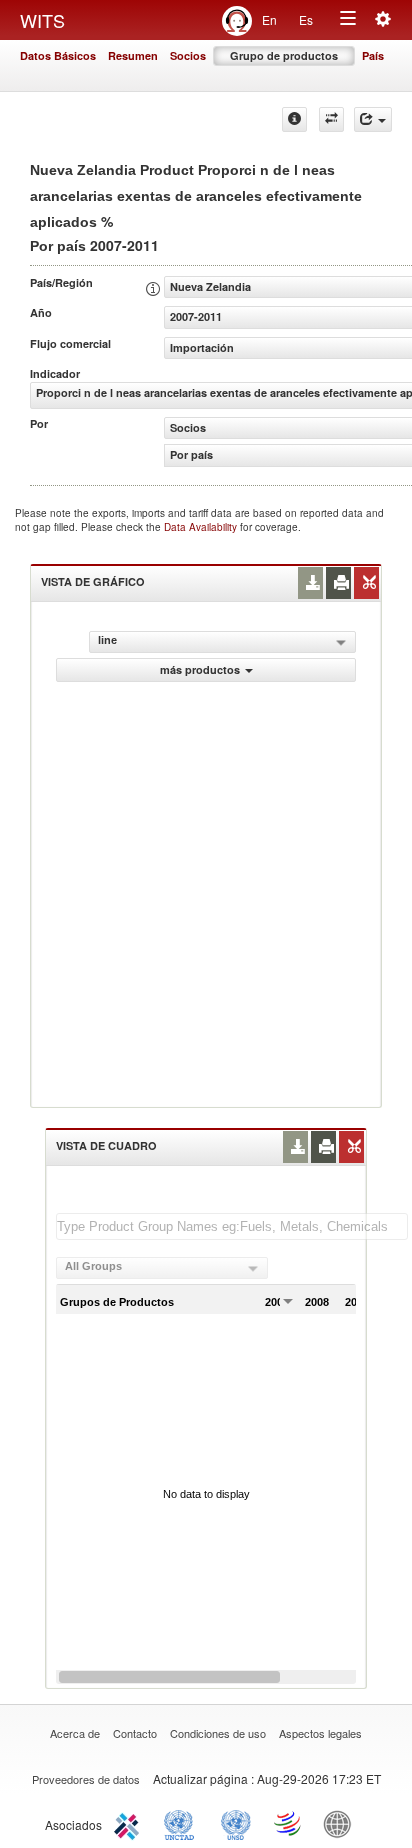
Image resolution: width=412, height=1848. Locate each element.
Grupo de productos (284, 55)
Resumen (133, 55)
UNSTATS (236, 1823)
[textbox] (232, 1226)
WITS (42, 20)
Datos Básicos (58, 55)
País (373, 55)
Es (306, 19)
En (269, 19)
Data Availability (202, 527)
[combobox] (162, 1268)
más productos (200, 669)
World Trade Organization (289, 1823)
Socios (188, 55)
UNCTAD (183, 1823)
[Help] (294, 119)
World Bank (342, 1823)
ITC (130, 1823)
